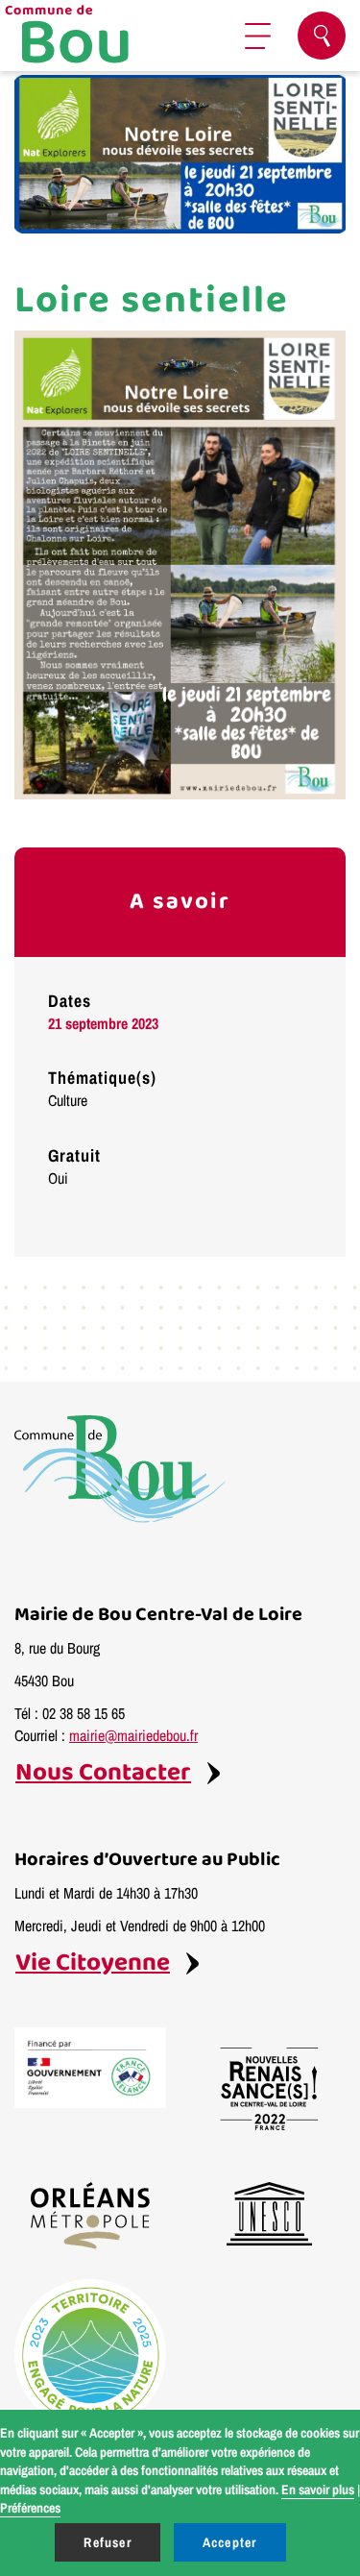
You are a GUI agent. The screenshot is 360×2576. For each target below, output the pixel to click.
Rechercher (322, 36)
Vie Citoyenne (93, 1963)
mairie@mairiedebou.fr (133, 1735)
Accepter (230, 2542)
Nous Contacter (103, 1773)
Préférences (30, 2508)
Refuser (107, 2542)
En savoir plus (318, 2490)
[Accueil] (91, 36)
